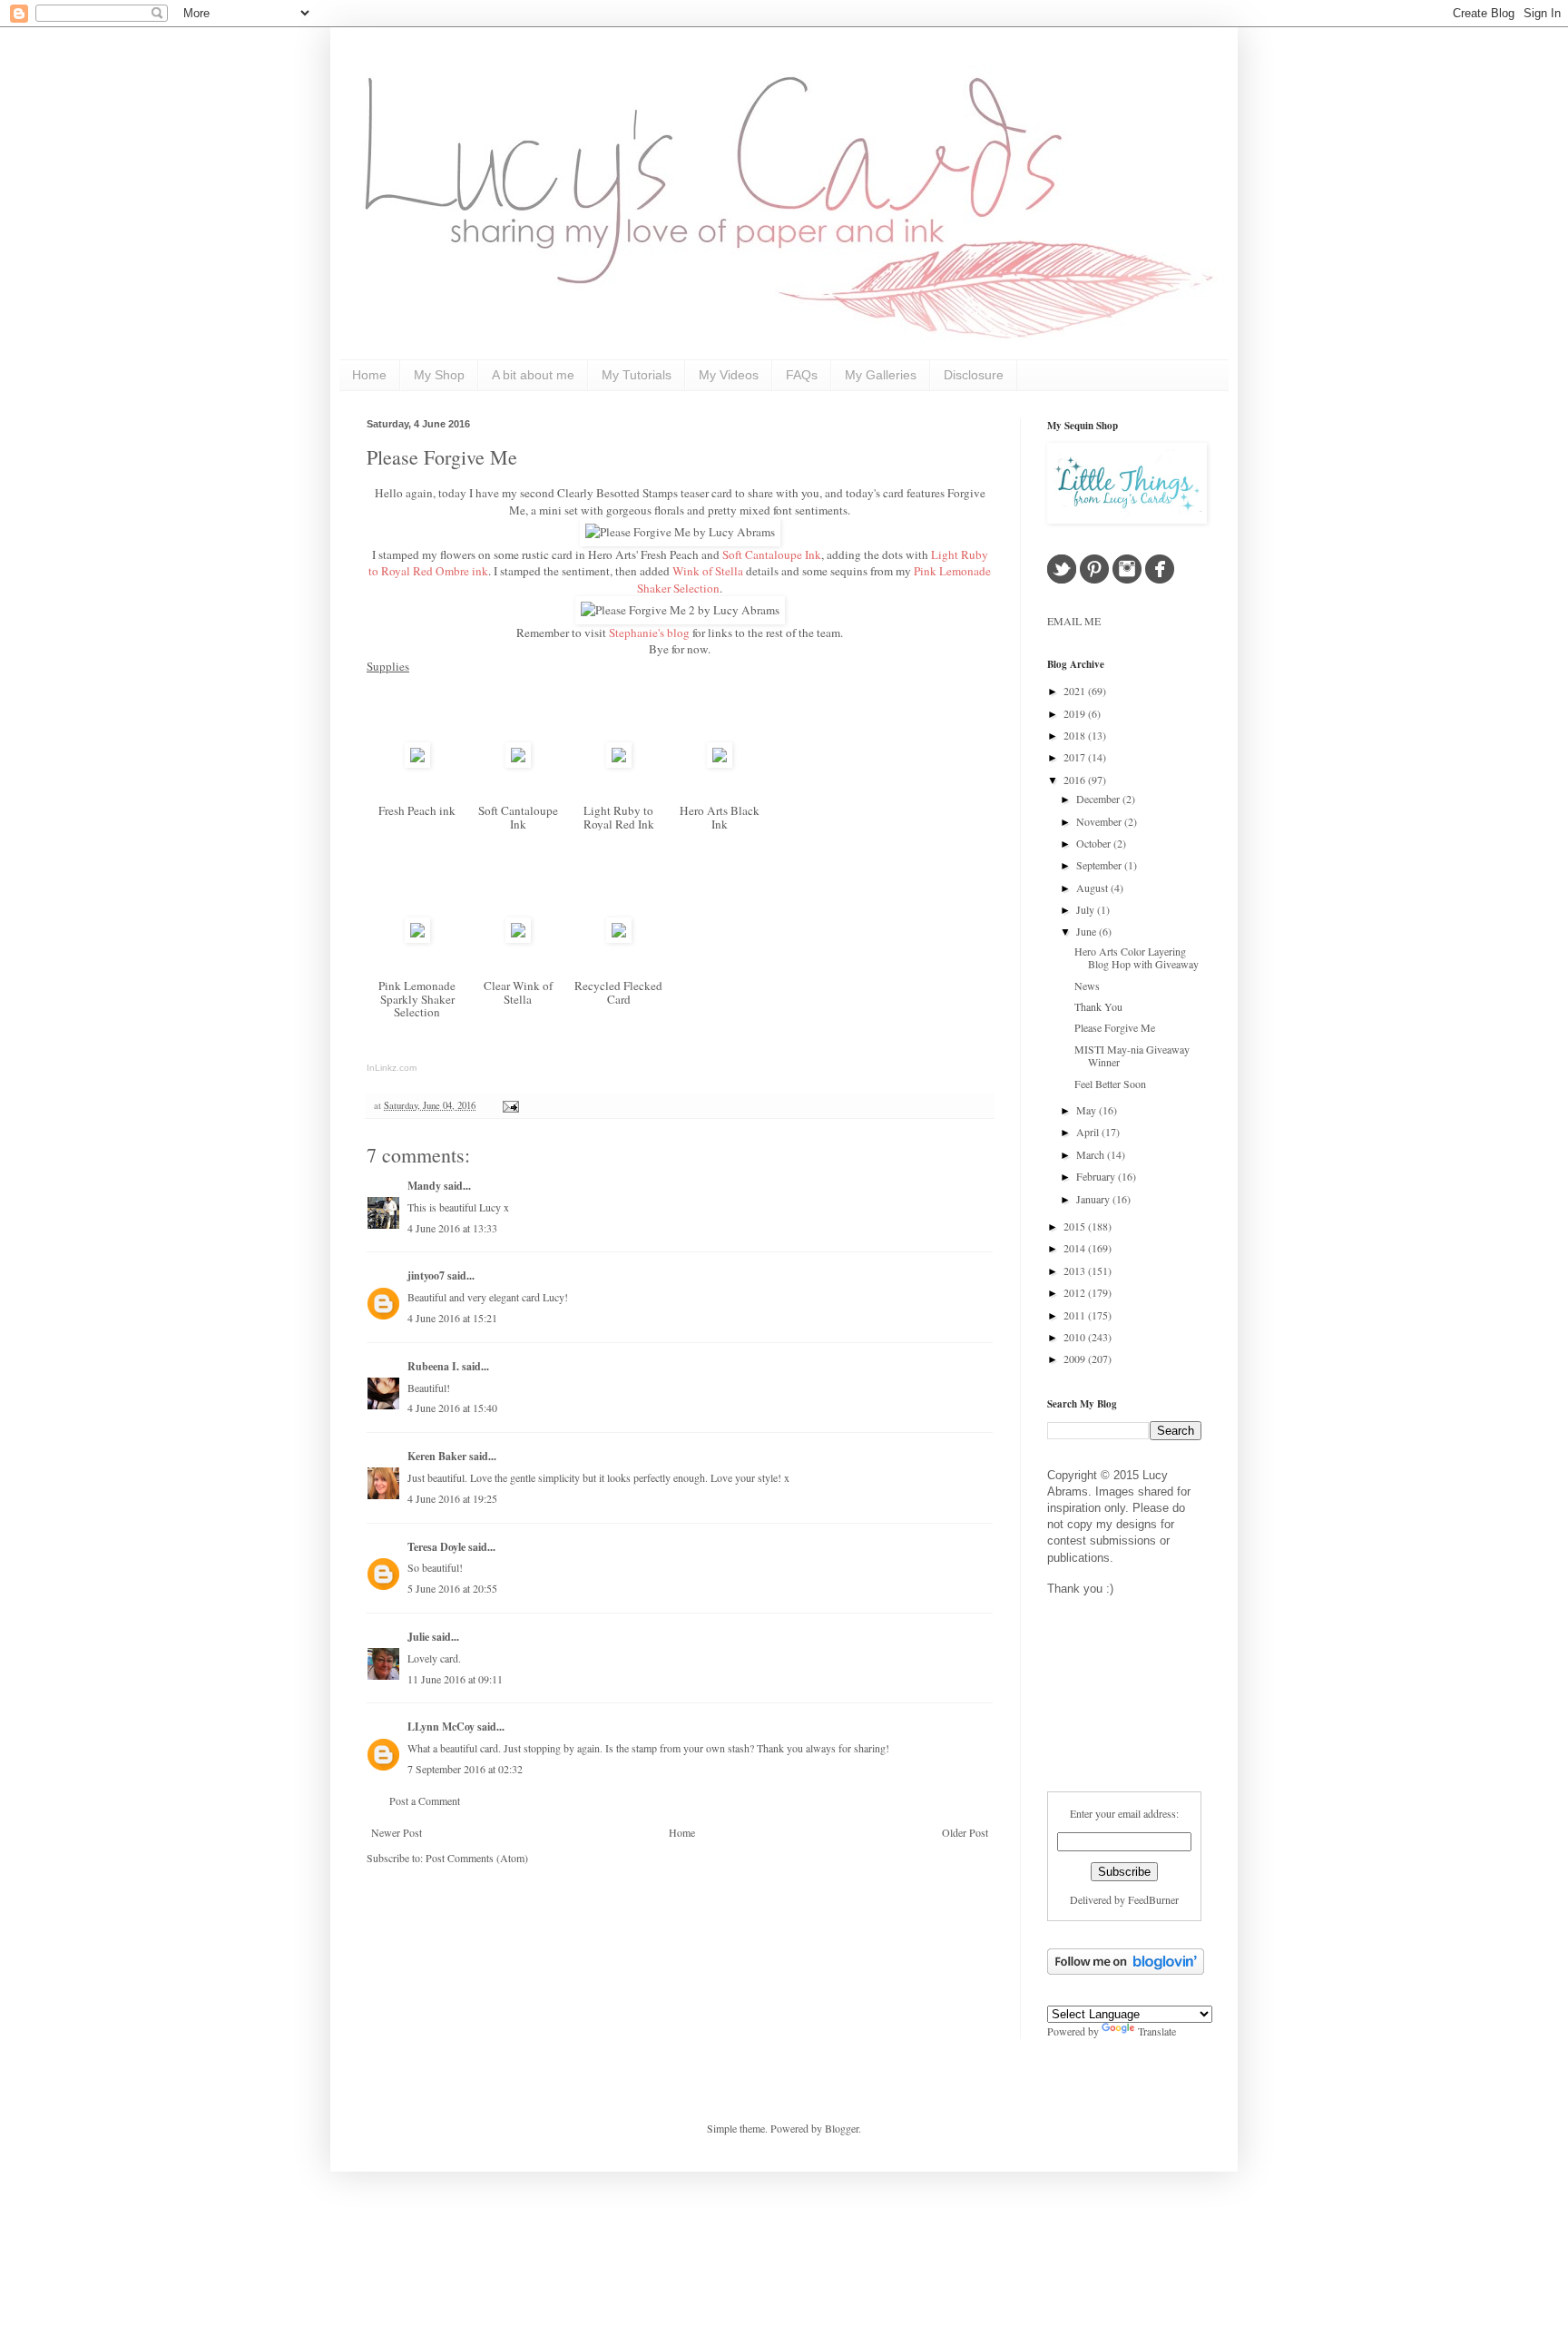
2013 (1076, 1271)
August (1093, 888)
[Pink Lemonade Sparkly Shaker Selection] (417, 938)
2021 (1076, 691)
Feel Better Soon (1110, 1084)
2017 (1076, 757)
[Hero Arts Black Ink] (720, 763)
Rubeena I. (433, 1366)
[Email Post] (509, 1105)
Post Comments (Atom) (477, 1858)
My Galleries (881, 375)
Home (369, 375)
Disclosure (974, 375)
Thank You (1098, 1006)
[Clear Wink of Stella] (518, 938)
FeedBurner (1153, 1899)
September (1100, 865)
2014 (1076, 1248)
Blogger (842, 2128)
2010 (1076, 1337)
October (1095, 843)
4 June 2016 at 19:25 (452, 1498)
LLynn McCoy (441, 1727)
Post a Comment (425, 1800)
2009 (1076, 1359)
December (1099, 799)
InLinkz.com (392, 1068)
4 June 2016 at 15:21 (452, 1318)
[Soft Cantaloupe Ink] (518, 763)
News (1087, 986)
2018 (1076, 735)
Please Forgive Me (442, 457)
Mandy (424, 1186)
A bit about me (533, 375)
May (1088, 1110)
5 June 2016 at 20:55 (452, 1588)
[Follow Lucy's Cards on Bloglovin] (1126, 1970)
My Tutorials (637, 375)
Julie (418, 1637)
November (1100, 821)
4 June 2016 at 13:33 (452, 1228)
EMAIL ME (1074, 621)
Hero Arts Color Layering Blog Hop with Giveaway (1137, 957)
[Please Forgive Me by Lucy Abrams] (680, 532)
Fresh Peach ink (417, 810)
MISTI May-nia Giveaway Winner (1132, 1055)
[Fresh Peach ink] (417, 763)
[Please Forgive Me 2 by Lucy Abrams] (680, 610)
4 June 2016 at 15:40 (452, 1408)
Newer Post (397, 1832)
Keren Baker (437, 1456)
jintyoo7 (426, 1275)
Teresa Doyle (436, 1547)
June (1088, 931)
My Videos (729, 375)
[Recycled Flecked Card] (619, 938)
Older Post (965, 1832)
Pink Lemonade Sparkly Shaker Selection (417, 999)
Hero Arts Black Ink (720, 817)
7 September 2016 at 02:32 (465, 1769)
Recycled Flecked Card (618, 992)
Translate (1157, 2031)
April (1089, 1132)
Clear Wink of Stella (518, 992)
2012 (1076, 1292)
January (1094, 1199)
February (1097, 1176)
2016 (1076, 780)
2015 (1076, 1226)
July (1087, 909)
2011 (1076, 1315)
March (1092, 1154)
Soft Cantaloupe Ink (518, 817)
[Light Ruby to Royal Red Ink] (619, 763)
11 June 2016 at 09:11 (455, 1679)
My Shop (439, 375)
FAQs (802, 375)
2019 (1076, 713)
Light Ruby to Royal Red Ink (619, 817)
